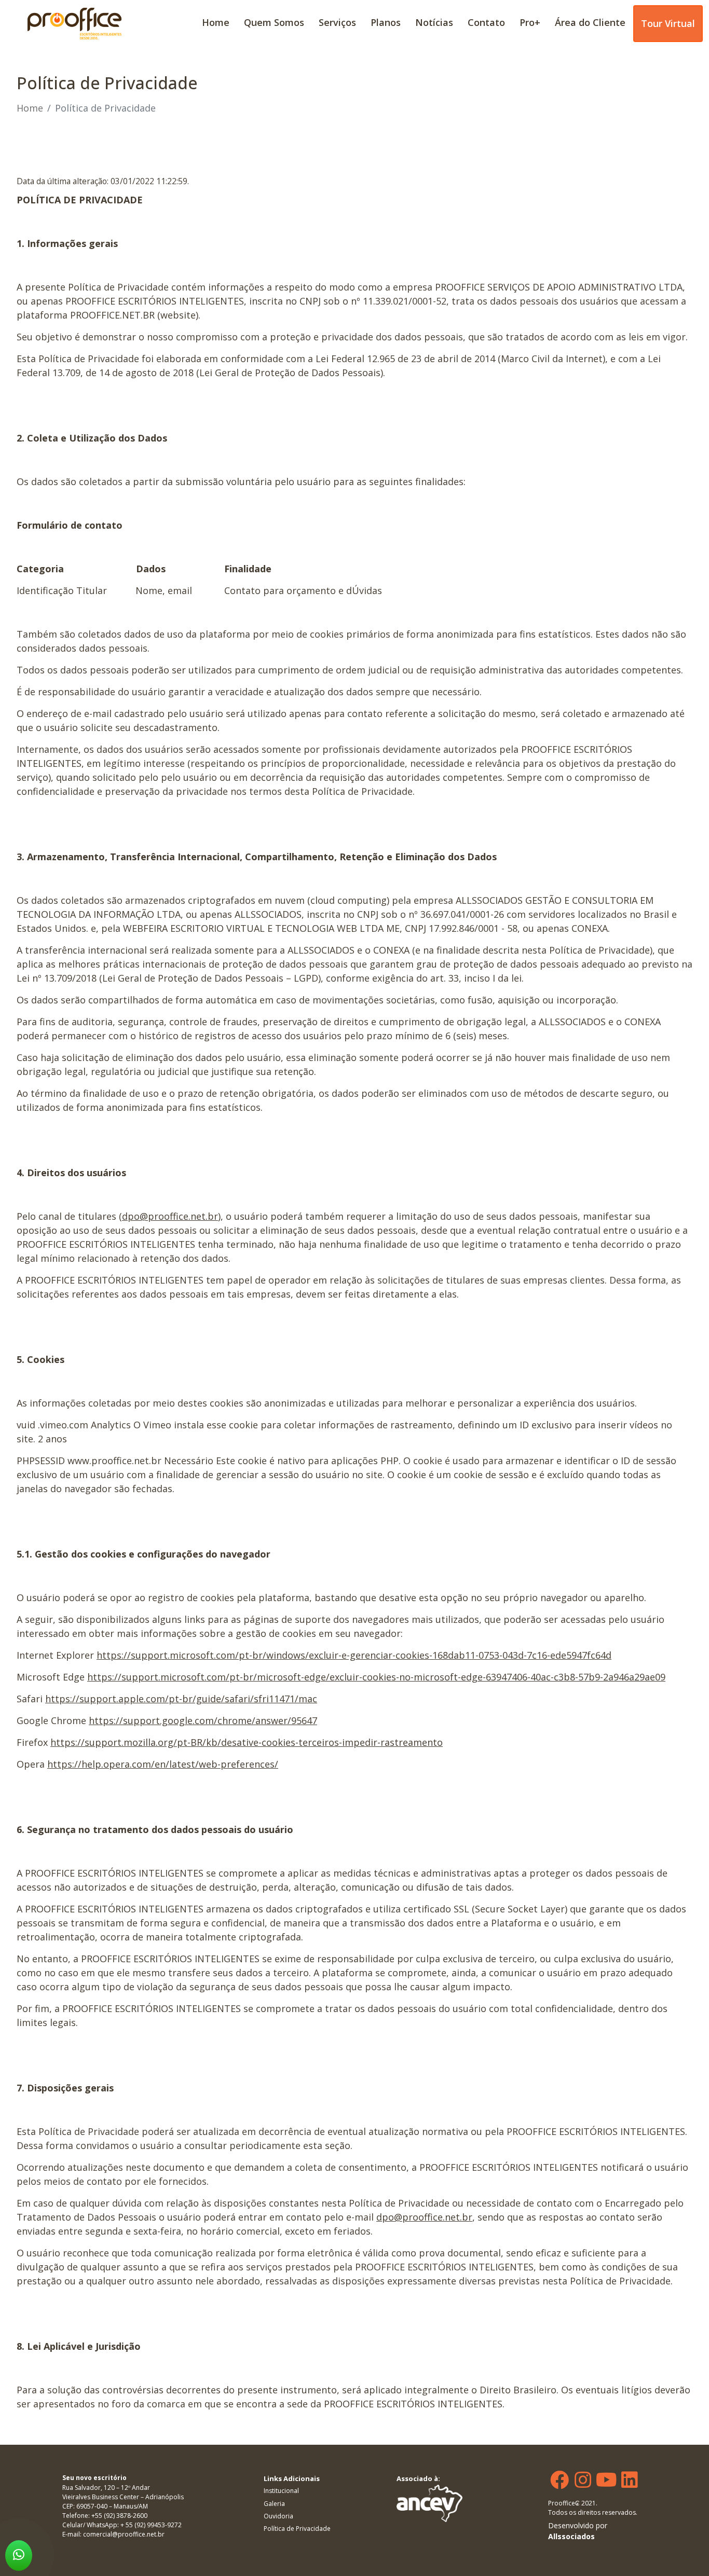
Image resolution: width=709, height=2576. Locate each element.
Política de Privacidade (297, 2529)
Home (216, 22)
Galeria (274, 2504)
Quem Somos (274, 22)
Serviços (337, 22)
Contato (486, 22)
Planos (386, 22)
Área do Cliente (590, 22)
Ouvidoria (278, 2516)
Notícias (434, 22)
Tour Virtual (668, 23)
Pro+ (530, 22)
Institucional (281, 2491)
